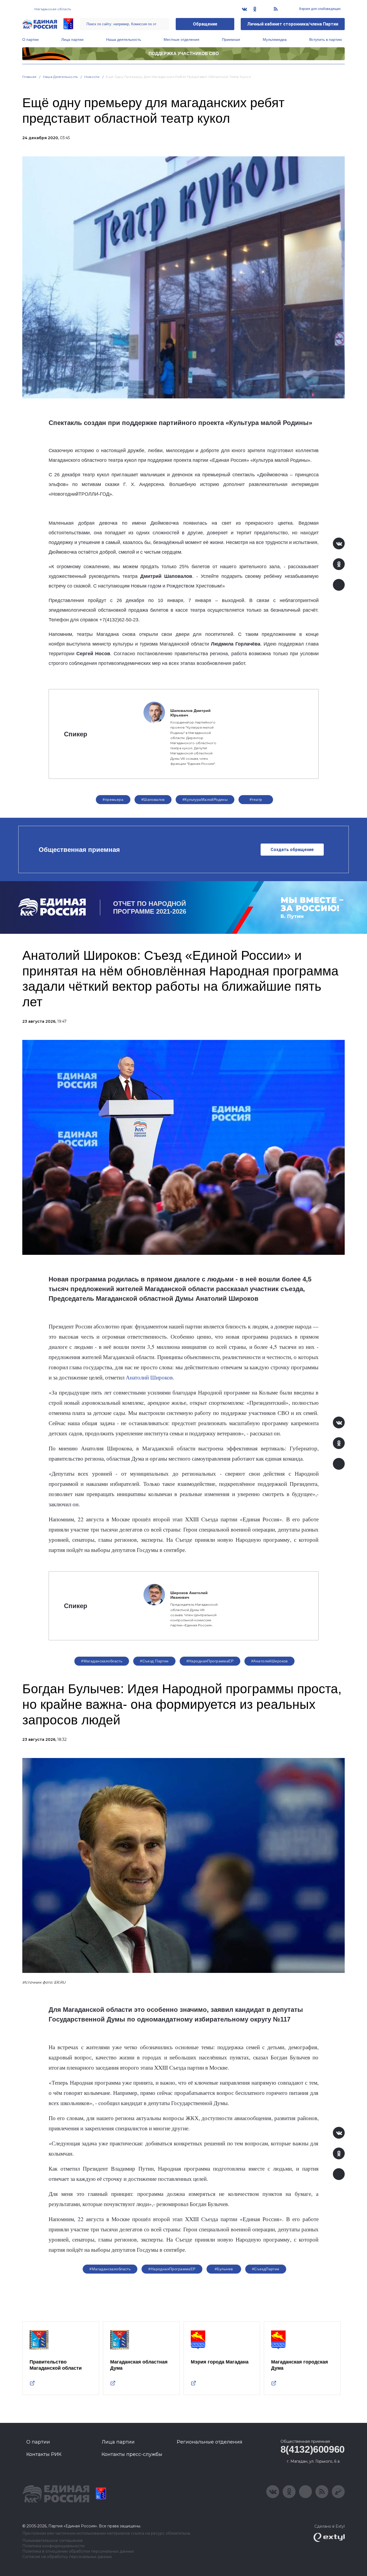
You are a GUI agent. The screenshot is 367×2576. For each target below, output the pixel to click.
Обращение (205, 24)
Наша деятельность (124, 39)
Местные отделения (181, 39)
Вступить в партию (326, 39)
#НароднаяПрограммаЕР (210, 1661)
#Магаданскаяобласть (102, 1661)
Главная (29, 77)
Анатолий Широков (149, 1377)
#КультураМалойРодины (205, 799)
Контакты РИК (44, 2454)
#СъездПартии (266, 2269)
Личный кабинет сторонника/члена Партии (293, 24)
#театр (256, 799)
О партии (30, 39)
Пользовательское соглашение (53, 2541)
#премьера (113, 799)
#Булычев (224, 2269)
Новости (92, 77)
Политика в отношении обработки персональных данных (78, 2551)
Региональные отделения (210, 2442)
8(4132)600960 (313, 2449)
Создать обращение (292, 850)
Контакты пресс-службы (132, 2454)
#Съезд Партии (154, 1661)
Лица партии (72, 39)
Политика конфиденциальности (53, 2546)
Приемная (231, 39)
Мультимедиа (275, 39)
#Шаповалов (153, 799)
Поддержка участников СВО (184, 54)
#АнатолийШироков (269, 1661)
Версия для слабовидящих (320, 9)
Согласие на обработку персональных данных (67, 2557)
